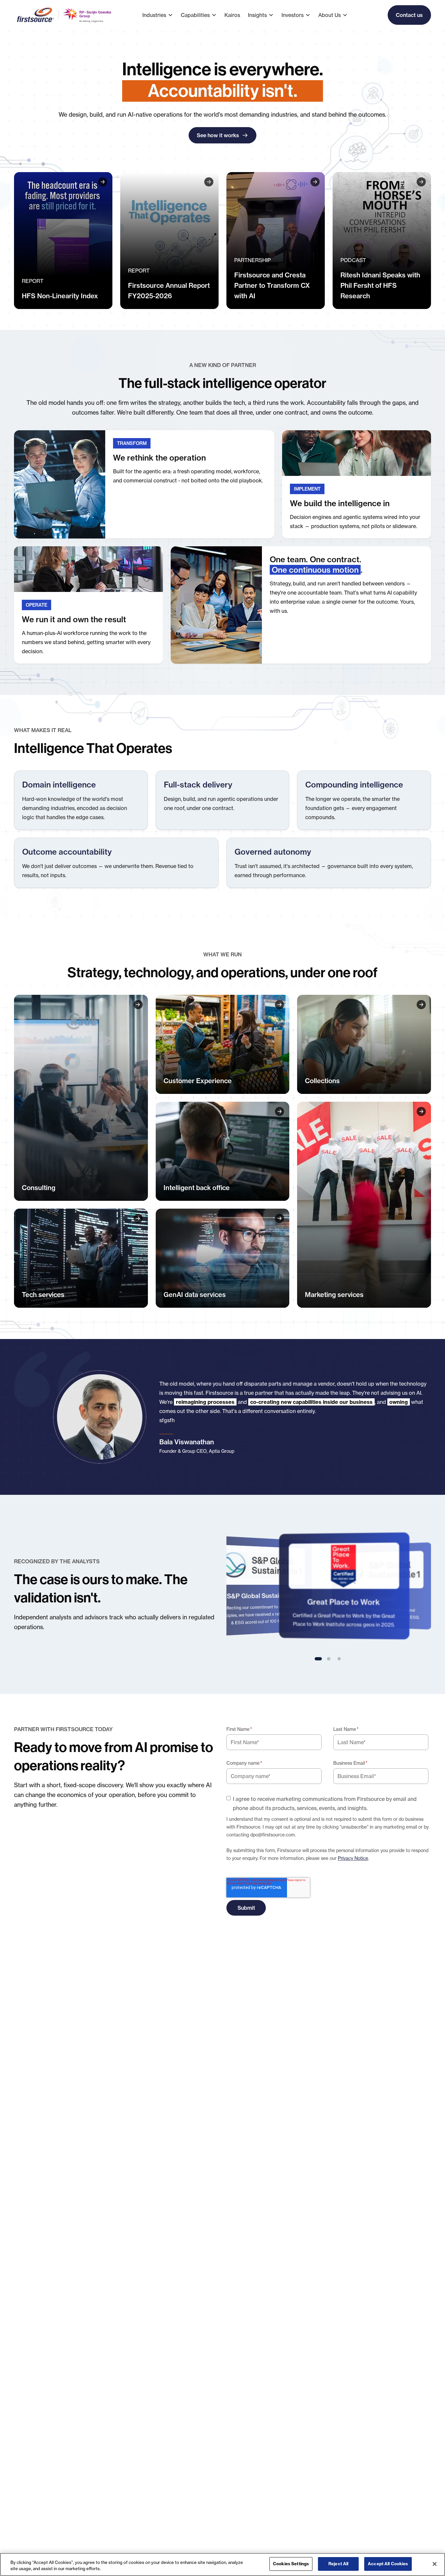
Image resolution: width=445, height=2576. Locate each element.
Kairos (232, 15)
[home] (65, 15)
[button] (162, 15)
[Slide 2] (329, 1659)
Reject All (338, 2564)
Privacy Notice (353, 1858)
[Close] (435, 2564)
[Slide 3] (339, 1659)
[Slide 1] (318, 1659)
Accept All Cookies (388, 2564)
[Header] (63, 241)
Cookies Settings (291, 2564)
